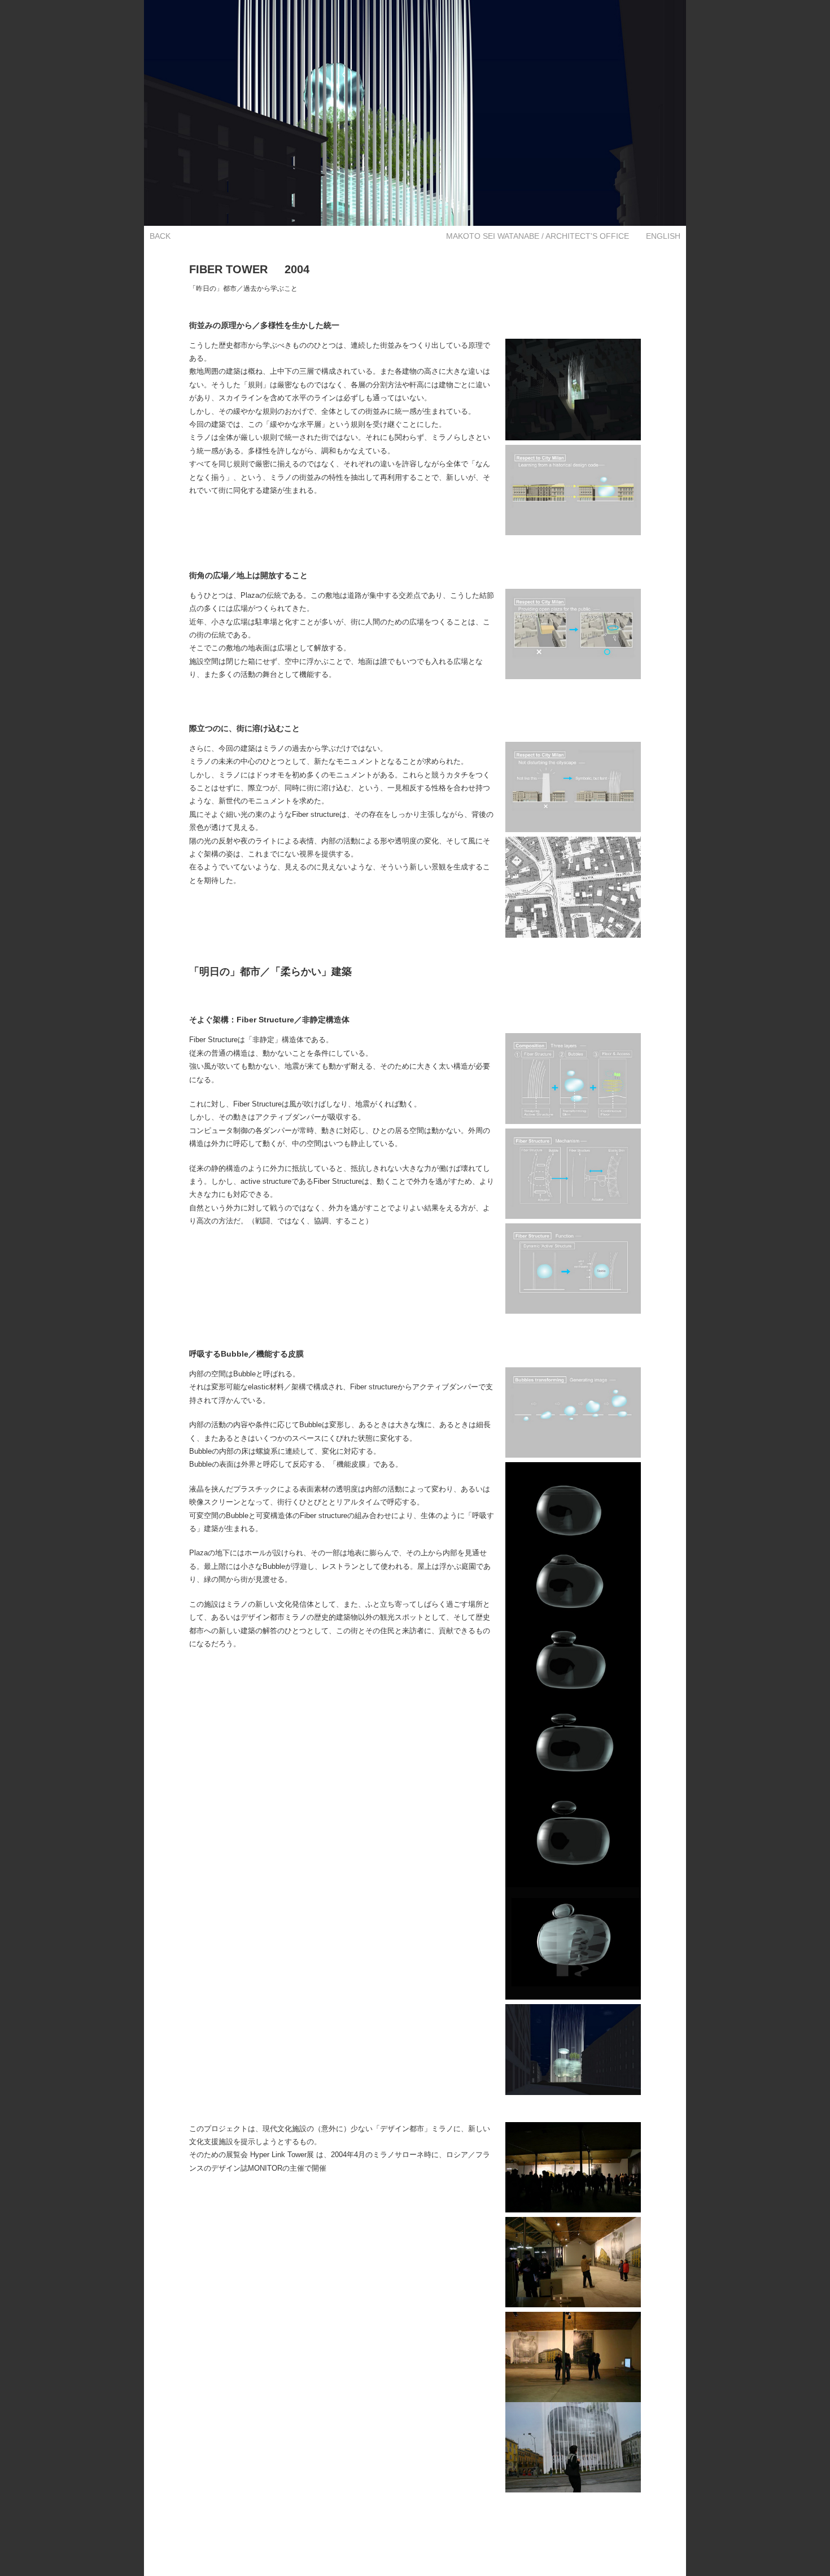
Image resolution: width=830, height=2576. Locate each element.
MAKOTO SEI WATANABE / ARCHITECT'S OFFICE (538, 236)
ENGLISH (663, 236)
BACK (160, 236)
